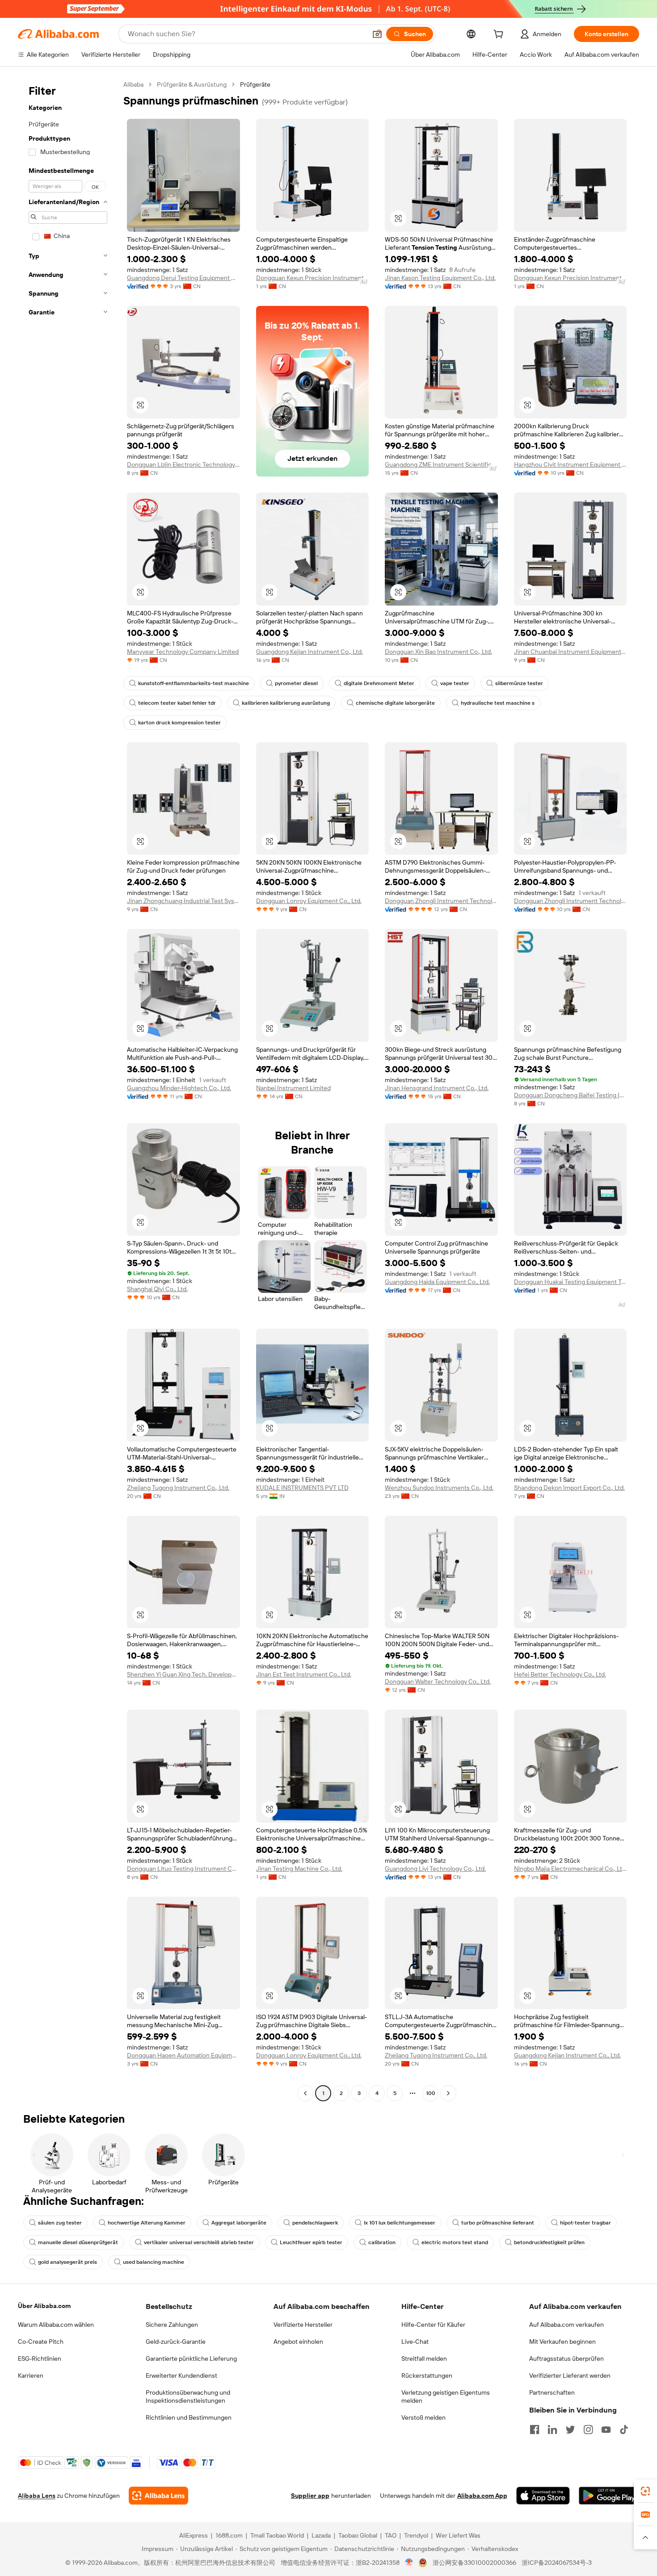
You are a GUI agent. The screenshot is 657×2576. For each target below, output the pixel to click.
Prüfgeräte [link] (255, 84)
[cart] (500, 35)
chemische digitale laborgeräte (395, 703)
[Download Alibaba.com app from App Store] (543, 2496)
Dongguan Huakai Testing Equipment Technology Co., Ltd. (571, 1282)
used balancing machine (154, 2262)
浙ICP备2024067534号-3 (557, 2563)
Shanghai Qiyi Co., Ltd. (157, 1289)
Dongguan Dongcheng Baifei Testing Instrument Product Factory (571, 1095)
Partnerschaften (552, 2392)
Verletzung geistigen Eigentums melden (446, 2396)
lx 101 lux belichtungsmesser (400, 2223)
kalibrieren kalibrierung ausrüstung (286, 703)
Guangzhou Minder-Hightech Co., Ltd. (179, 1088)
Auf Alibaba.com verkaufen (566, 2325)
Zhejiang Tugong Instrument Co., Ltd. (178, 1488)
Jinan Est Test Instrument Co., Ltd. (304, 1674)
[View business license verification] (409, 2563)
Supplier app (310, 2496)
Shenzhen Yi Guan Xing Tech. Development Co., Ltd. (183, 1674)
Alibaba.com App (482, 2496)
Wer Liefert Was (458, 2535)
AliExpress (194, 2535)
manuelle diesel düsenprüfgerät (78, 2242)
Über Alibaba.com (44, 2306)
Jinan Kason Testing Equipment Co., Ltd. (440, 278)
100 (431, 2093)
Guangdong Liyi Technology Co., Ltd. (435, 1869)
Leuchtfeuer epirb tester (311, 2242)
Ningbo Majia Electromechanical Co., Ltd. (571, 1869)
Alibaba (133, 84)
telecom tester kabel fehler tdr (177, 703)
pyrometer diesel (296, 683)
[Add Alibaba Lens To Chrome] (158, 2496)
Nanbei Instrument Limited (293, 1088)
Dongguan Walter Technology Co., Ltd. (438, 1681)
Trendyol (416, 2535)
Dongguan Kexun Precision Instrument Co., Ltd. (313, 278)
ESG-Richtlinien (40, 2359)
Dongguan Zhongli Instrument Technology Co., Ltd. (441, 901)
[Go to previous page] (305, 2093)
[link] (645, 2491)
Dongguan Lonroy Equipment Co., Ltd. (309, 901)
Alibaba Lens (37, 2496)
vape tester (455, 683)
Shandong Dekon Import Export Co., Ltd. (569, 1488)
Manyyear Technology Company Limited (183, 652)
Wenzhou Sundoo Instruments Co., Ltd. (439, 1488)
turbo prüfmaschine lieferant (498, 2223)
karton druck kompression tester (179, 723)
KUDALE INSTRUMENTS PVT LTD (302, 1488)
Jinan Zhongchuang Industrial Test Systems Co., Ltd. (183, 901)
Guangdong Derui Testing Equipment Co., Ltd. (183, 278)
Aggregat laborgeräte (239, 2223)
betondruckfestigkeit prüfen (549, 2242)
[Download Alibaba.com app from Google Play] (609, 2496)
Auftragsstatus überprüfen (566, 2359)
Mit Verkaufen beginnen (562, 2342)
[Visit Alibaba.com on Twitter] (570, 2430)
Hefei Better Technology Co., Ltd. (560, 1674)
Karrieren (31, 2375)
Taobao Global (358, 2535)
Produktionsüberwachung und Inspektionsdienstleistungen (188, 2396)
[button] (377, 34)
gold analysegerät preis (67, 2262)
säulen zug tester (60, 2223)
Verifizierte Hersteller (303, 2325)
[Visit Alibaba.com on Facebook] (535, 2430)
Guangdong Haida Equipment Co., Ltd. (437, 1282)
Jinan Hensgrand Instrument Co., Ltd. (437, 1088)
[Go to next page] (448, 2093)
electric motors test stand (455, 2242)
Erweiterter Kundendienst (181, 2375)
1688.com (229, 2535)
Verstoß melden (423, 2417)
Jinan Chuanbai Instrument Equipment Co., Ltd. (571, 652)
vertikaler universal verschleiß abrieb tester (199, 2242)
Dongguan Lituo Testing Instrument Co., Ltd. (183, 1869)
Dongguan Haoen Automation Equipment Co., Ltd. (183, 2055)
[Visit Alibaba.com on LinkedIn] (552, 2430)
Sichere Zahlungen (172, 2325)
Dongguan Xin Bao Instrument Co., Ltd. (438, 652)
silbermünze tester (519, 683)
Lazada (321, 2535)
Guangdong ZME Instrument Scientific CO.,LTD (441, 464)
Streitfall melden (424, 2359)
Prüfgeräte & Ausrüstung (192, 84)
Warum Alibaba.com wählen (56, 2325)
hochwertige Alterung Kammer (147, 2223)
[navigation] (68, 1090)
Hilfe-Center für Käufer (433, 2325)
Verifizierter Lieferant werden (570, 2375)
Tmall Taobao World (277, 2535)
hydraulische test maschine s (498, 703)
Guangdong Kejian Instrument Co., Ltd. (310, 652)
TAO (391, 2535)
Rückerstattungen (427, 2375)
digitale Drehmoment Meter (379, 683)
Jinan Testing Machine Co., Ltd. (299, 1869)
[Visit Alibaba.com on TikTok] (624, 2430)
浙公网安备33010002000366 (474, 2563)
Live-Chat (415, 2342)
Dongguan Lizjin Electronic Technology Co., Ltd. (183, 464)
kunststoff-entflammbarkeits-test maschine (194, 683)
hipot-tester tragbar (585, 2223)
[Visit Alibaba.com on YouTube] (606, 2430)
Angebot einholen (298, 2342)
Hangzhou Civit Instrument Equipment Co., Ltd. (571, 464)
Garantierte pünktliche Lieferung (191, 2359)
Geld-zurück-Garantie (176, 2342)
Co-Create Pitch (41, 2342)
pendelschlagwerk (315, 2223)
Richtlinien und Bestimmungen (189, 2417)
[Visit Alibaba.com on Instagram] (588, 2430)
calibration (382, 2242)
